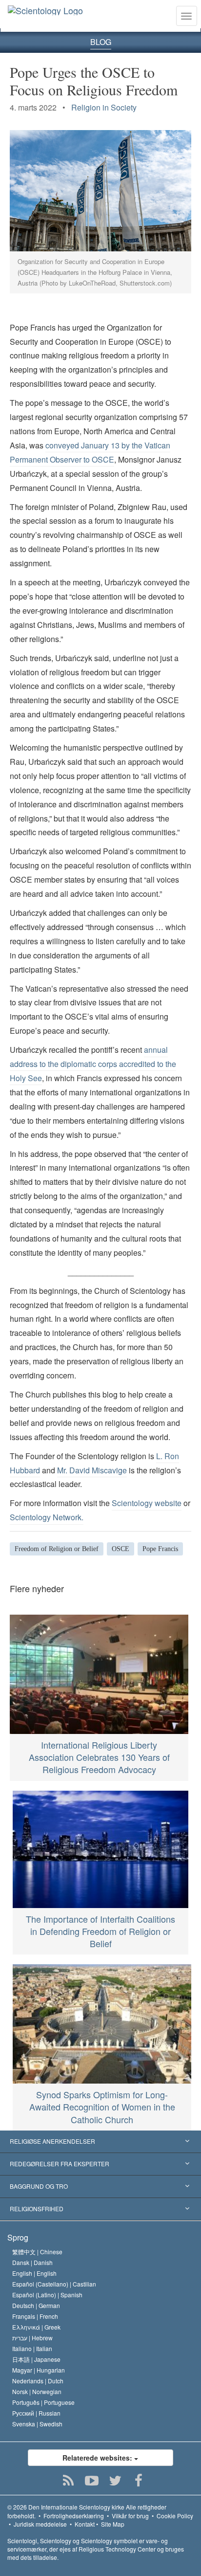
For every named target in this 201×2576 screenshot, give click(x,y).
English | (34, 2273)
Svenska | (37, 2424)
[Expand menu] (100, 2142)
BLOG (101, 42)
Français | (35, 2316)
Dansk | (32, 2262)
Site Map (113, 2524)
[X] (115, 2481)
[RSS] (69, 2481)
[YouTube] (92, 2481)
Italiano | (32, 2348)
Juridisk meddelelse (40, 2524)
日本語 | (36, 2359)
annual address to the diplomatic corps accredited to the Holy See (93, 1064)
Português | (43, 2402)
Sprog (18, 2237)
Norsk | (37, 2391)
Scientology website (147, 1503)
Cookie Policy (175, 2516)
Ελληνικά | (36, 2327)
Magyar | (39, 2370)
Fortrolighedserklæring (74, 2516)
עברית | (32, 2338)
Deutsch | (36, 2305)
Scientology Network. (47, 1517)
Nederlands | (38, 2381)
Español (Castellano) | (54, 2284)
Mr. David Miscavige (92, 1470)
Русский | (36, 2413)
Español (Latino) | (47, 2295)
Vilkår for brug (130, 2516)
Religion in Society (104, 107)
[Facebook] (139, 2481)
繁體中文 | (37, 2252)
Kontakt (85, 2524)
